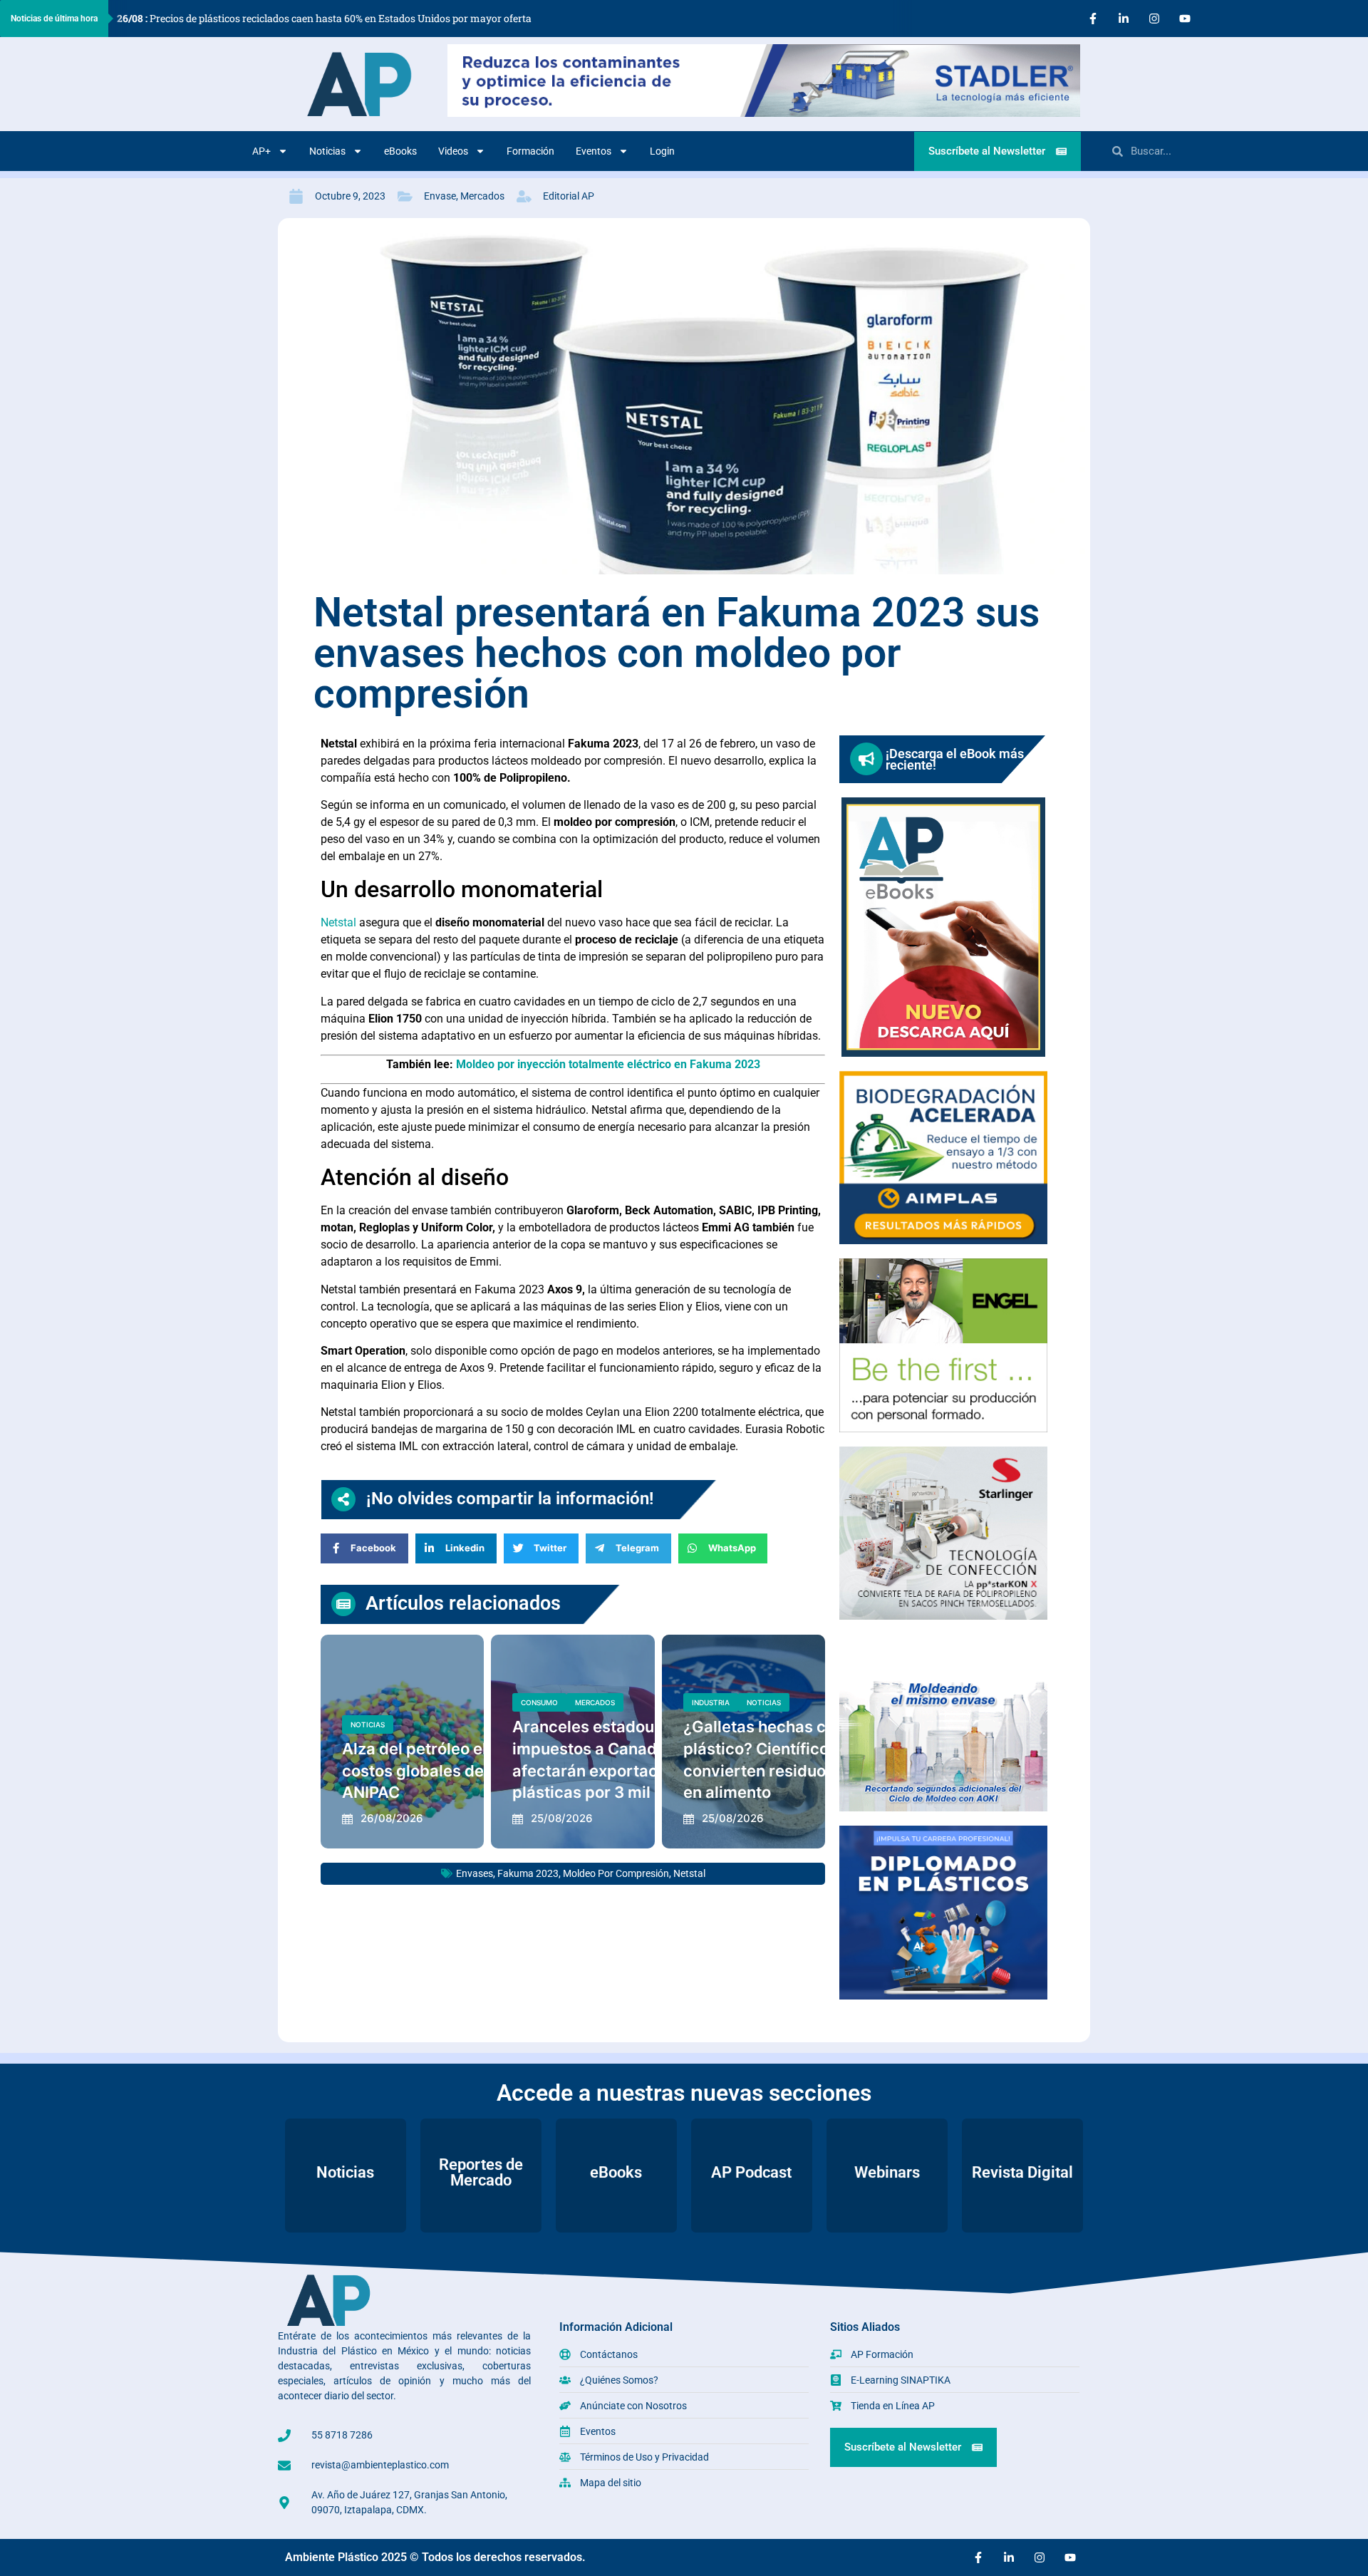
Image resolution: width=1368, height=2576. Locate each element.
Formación (530, 151)
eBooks (400, 151)
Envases (475, 1873)
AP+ (261, 151)
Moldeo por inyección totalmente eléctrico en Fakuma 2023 (608, 1064)
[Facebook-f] (1093, 19)
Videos (453, 151)
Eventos (594, 151)
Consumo (539, 1702)
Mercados (482, 196)
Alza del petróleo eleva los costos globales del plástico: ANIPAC (449, 1771)
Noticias (327, 151)
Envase (440, 196)
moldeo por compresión (616, 1873)
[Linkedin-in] (1124, 19)
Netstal (338, 922)
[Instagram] (1154, 19)
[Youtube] (1185, 19)
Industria (711, 1702)
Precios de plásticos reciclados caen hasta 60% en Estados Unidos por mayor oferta (324, 18)
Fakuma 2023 (528, 1873)
